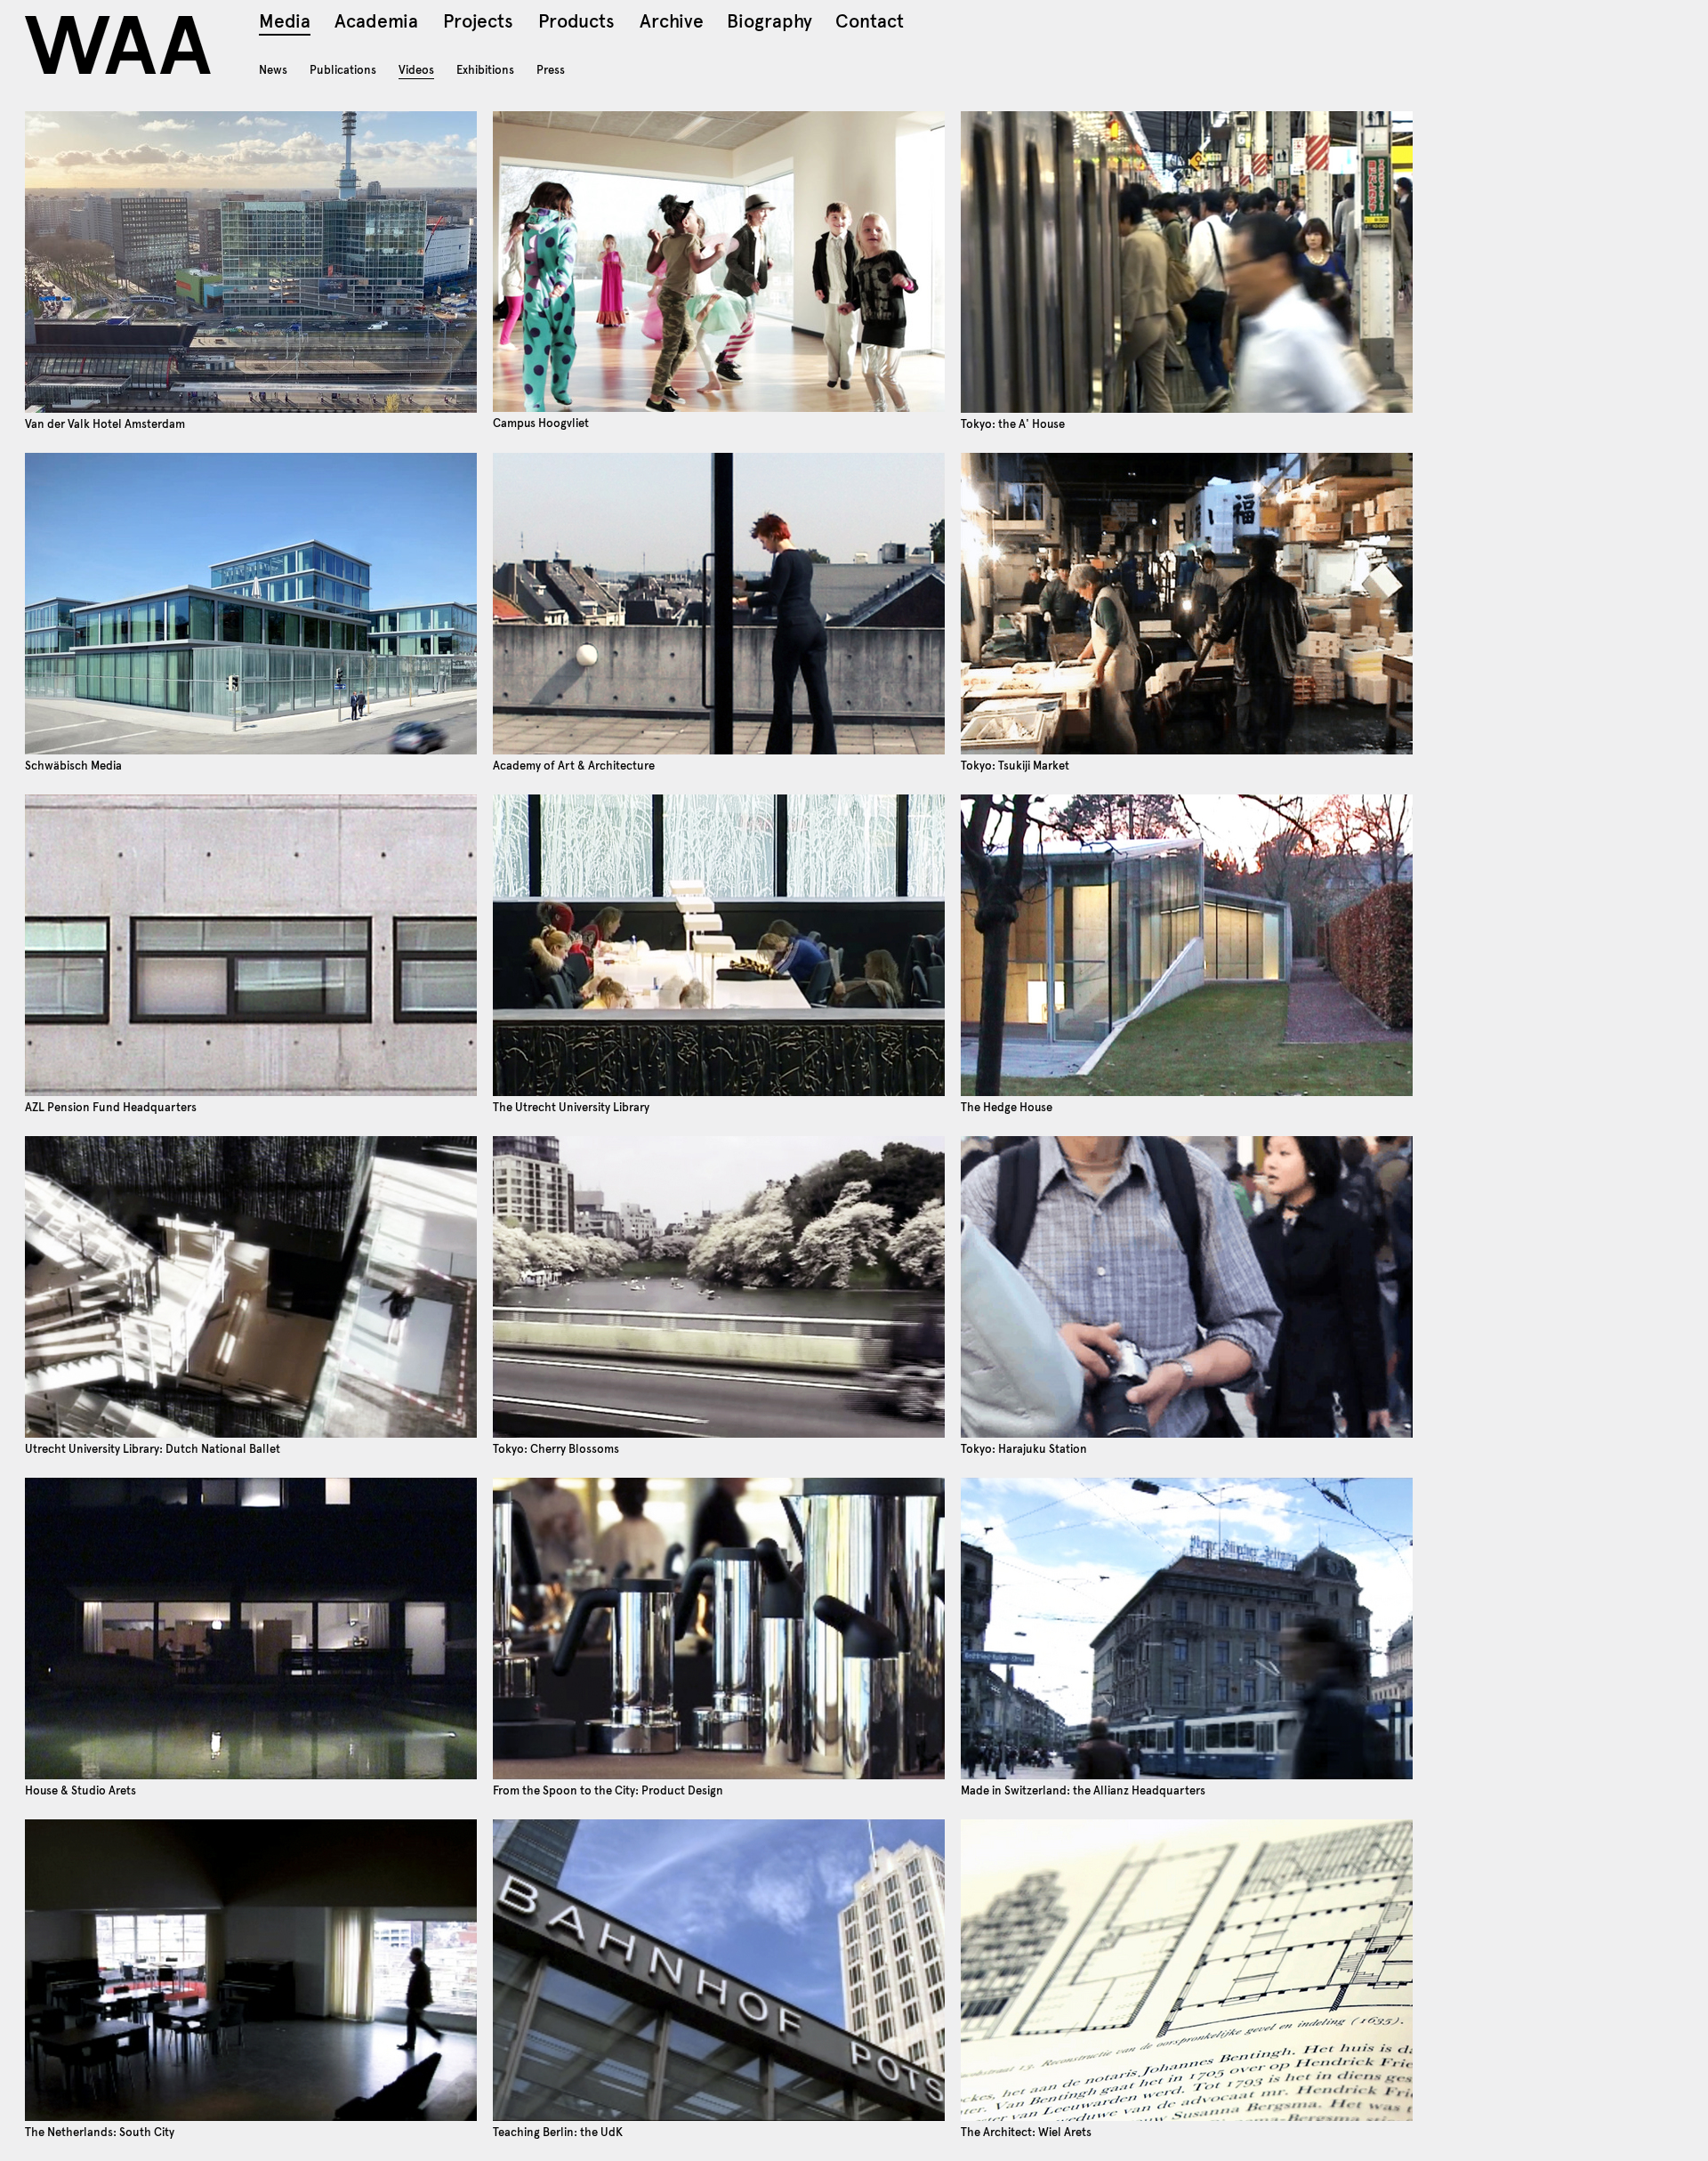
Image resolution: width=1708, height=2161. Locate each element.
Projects (478, 24)
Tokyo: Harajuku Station (1024, 1449)
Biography (769, 24)
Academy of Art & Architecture (574, 766)
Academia (376, 24)
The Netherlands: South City (100, 2132)
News (273, 70)
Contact (870, 24)
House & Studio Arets (81, 1790)
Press (551, 70)
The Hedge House (1007, 1107)
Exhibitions (485, 70)
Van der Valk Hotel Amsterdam (105, 424)
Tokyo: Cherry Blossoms (556, 1449)
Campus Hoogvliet (541, 423)
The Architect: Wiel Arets (1026, 2132)
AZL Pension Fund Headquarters (111, 1107)
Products (576, 24)
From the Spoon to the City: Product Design (608, 1790)
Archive (672, 24)
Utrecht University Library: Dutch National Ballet (153, 1449)
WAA (120, 45)
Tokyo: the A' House (1013, 424)
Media (285, 24)
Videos (416, 70)
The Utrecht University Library (571, 1107)
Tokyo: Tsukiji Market (1015, 766)
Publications (343, 70)
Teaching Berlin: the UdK (558, 2132)
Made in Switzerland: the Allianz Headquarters (1083, 1790)
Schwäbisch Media (73, 766)
